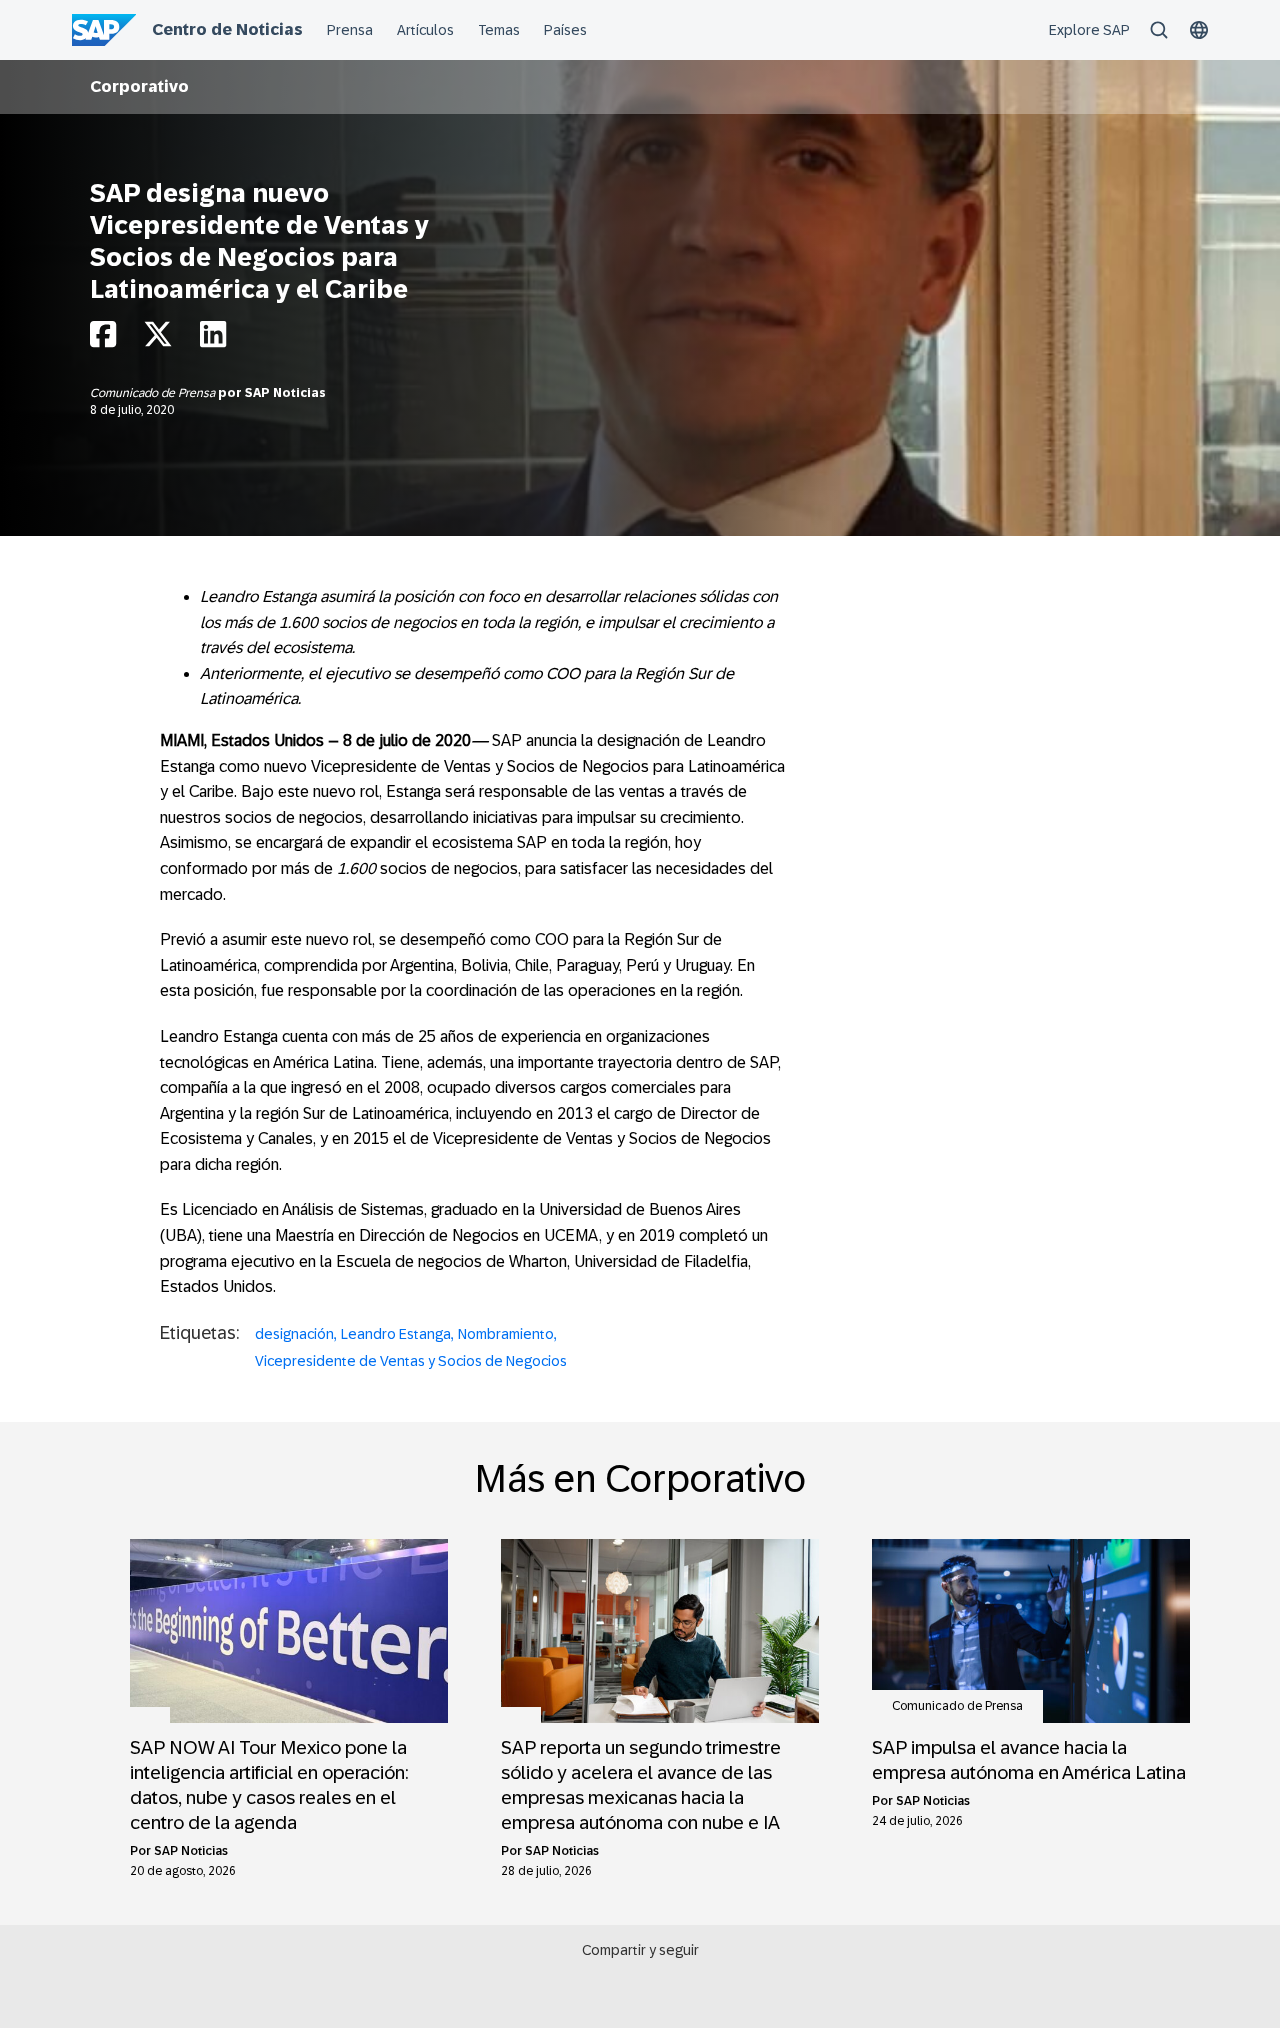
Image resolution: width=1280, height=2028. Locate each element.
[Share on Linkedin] (213, 339)
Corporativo (139, 86)
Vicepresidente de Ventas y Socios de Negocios (411, 1361)
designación (294, 1334)
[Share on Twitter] (158, 339)
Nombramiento (506, 1334)
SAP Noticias (285, 393)
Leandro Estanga (396, 1334)
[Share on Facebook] (103, 339)
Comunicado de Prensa (154, 393)
